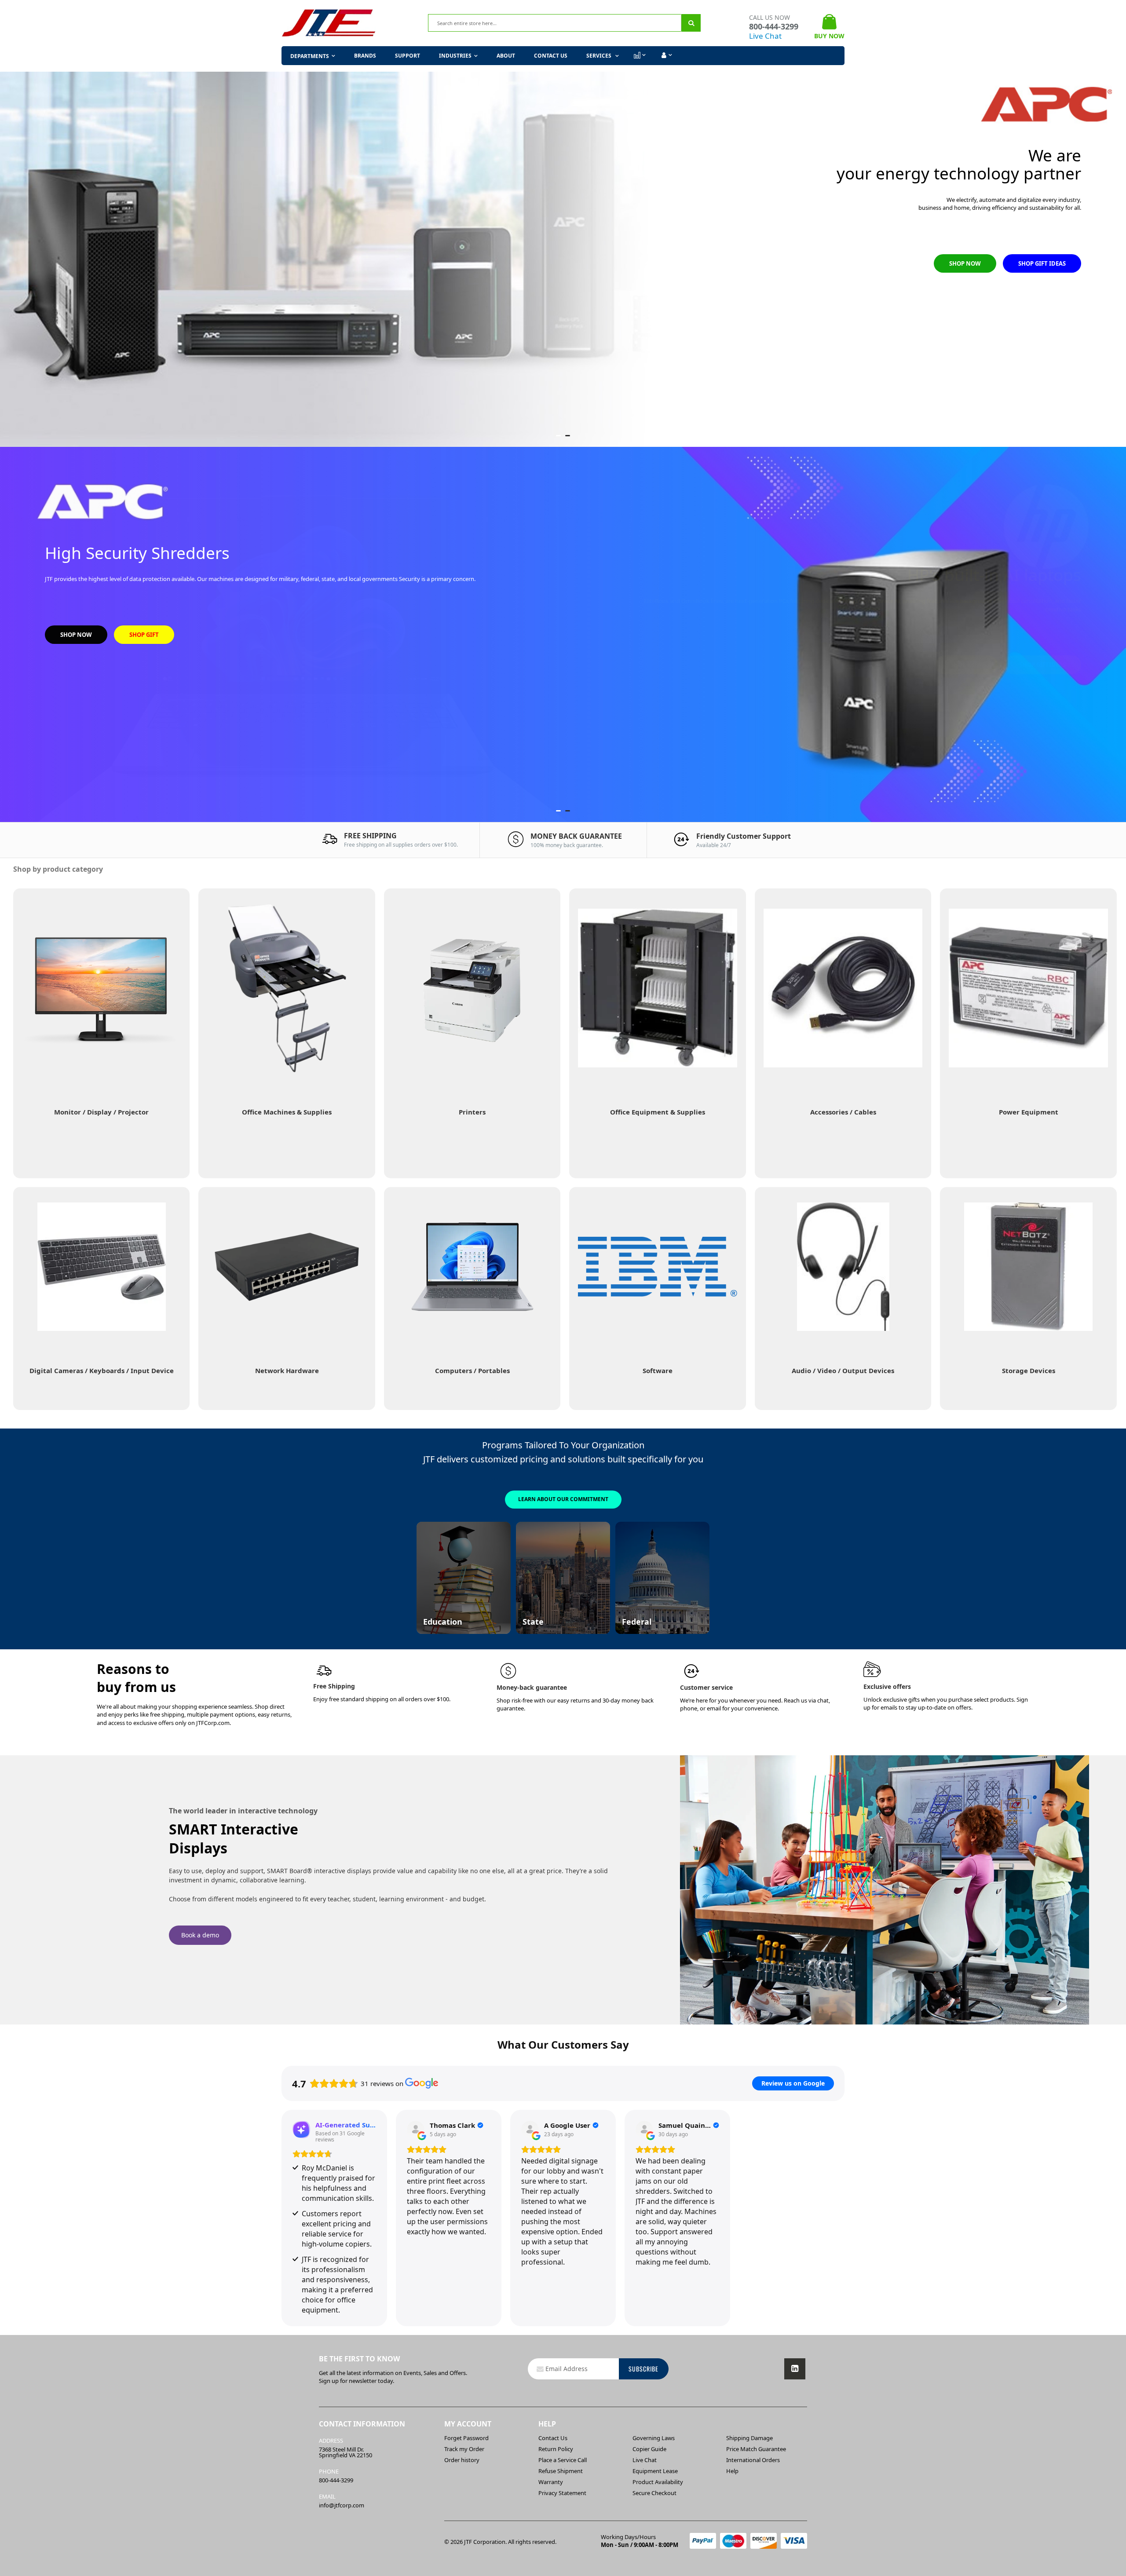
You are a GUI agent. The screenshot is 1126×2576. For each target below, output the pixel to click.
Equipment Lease (655, 2471)
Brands (365, 56)
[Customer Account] (666, 55)
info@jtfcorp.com (342, 2505)
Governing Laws (654, 2438)
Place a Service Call (563, 2460)
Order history (462, 2460)
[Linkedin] (795, 2369)
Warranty (551, 2482)
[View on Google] (416, 2130)
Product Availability (658, 2482)
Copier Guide (649, 2449)
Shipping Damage (749, 2438)
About (506, 56)
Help (732, 2471)
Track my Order (464, 2449)
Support (408, 56)
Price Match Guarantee (756, 2449)
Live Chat (765, 36)
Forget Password (466, 2438)
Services (600, 56)
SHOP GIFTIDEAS (1043, 665)
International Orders (753, 2460)
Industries (455, 56)
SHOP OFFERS (148, 307)
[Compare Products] (639, 55)
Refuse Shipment (561, 2471)
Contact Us (551, 56)
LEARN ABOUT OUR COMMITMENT (563, 1499)
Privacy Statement (562, 2493)
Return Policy (556, 2449)
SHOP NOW (76, 307)
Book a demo (200, 1935)
